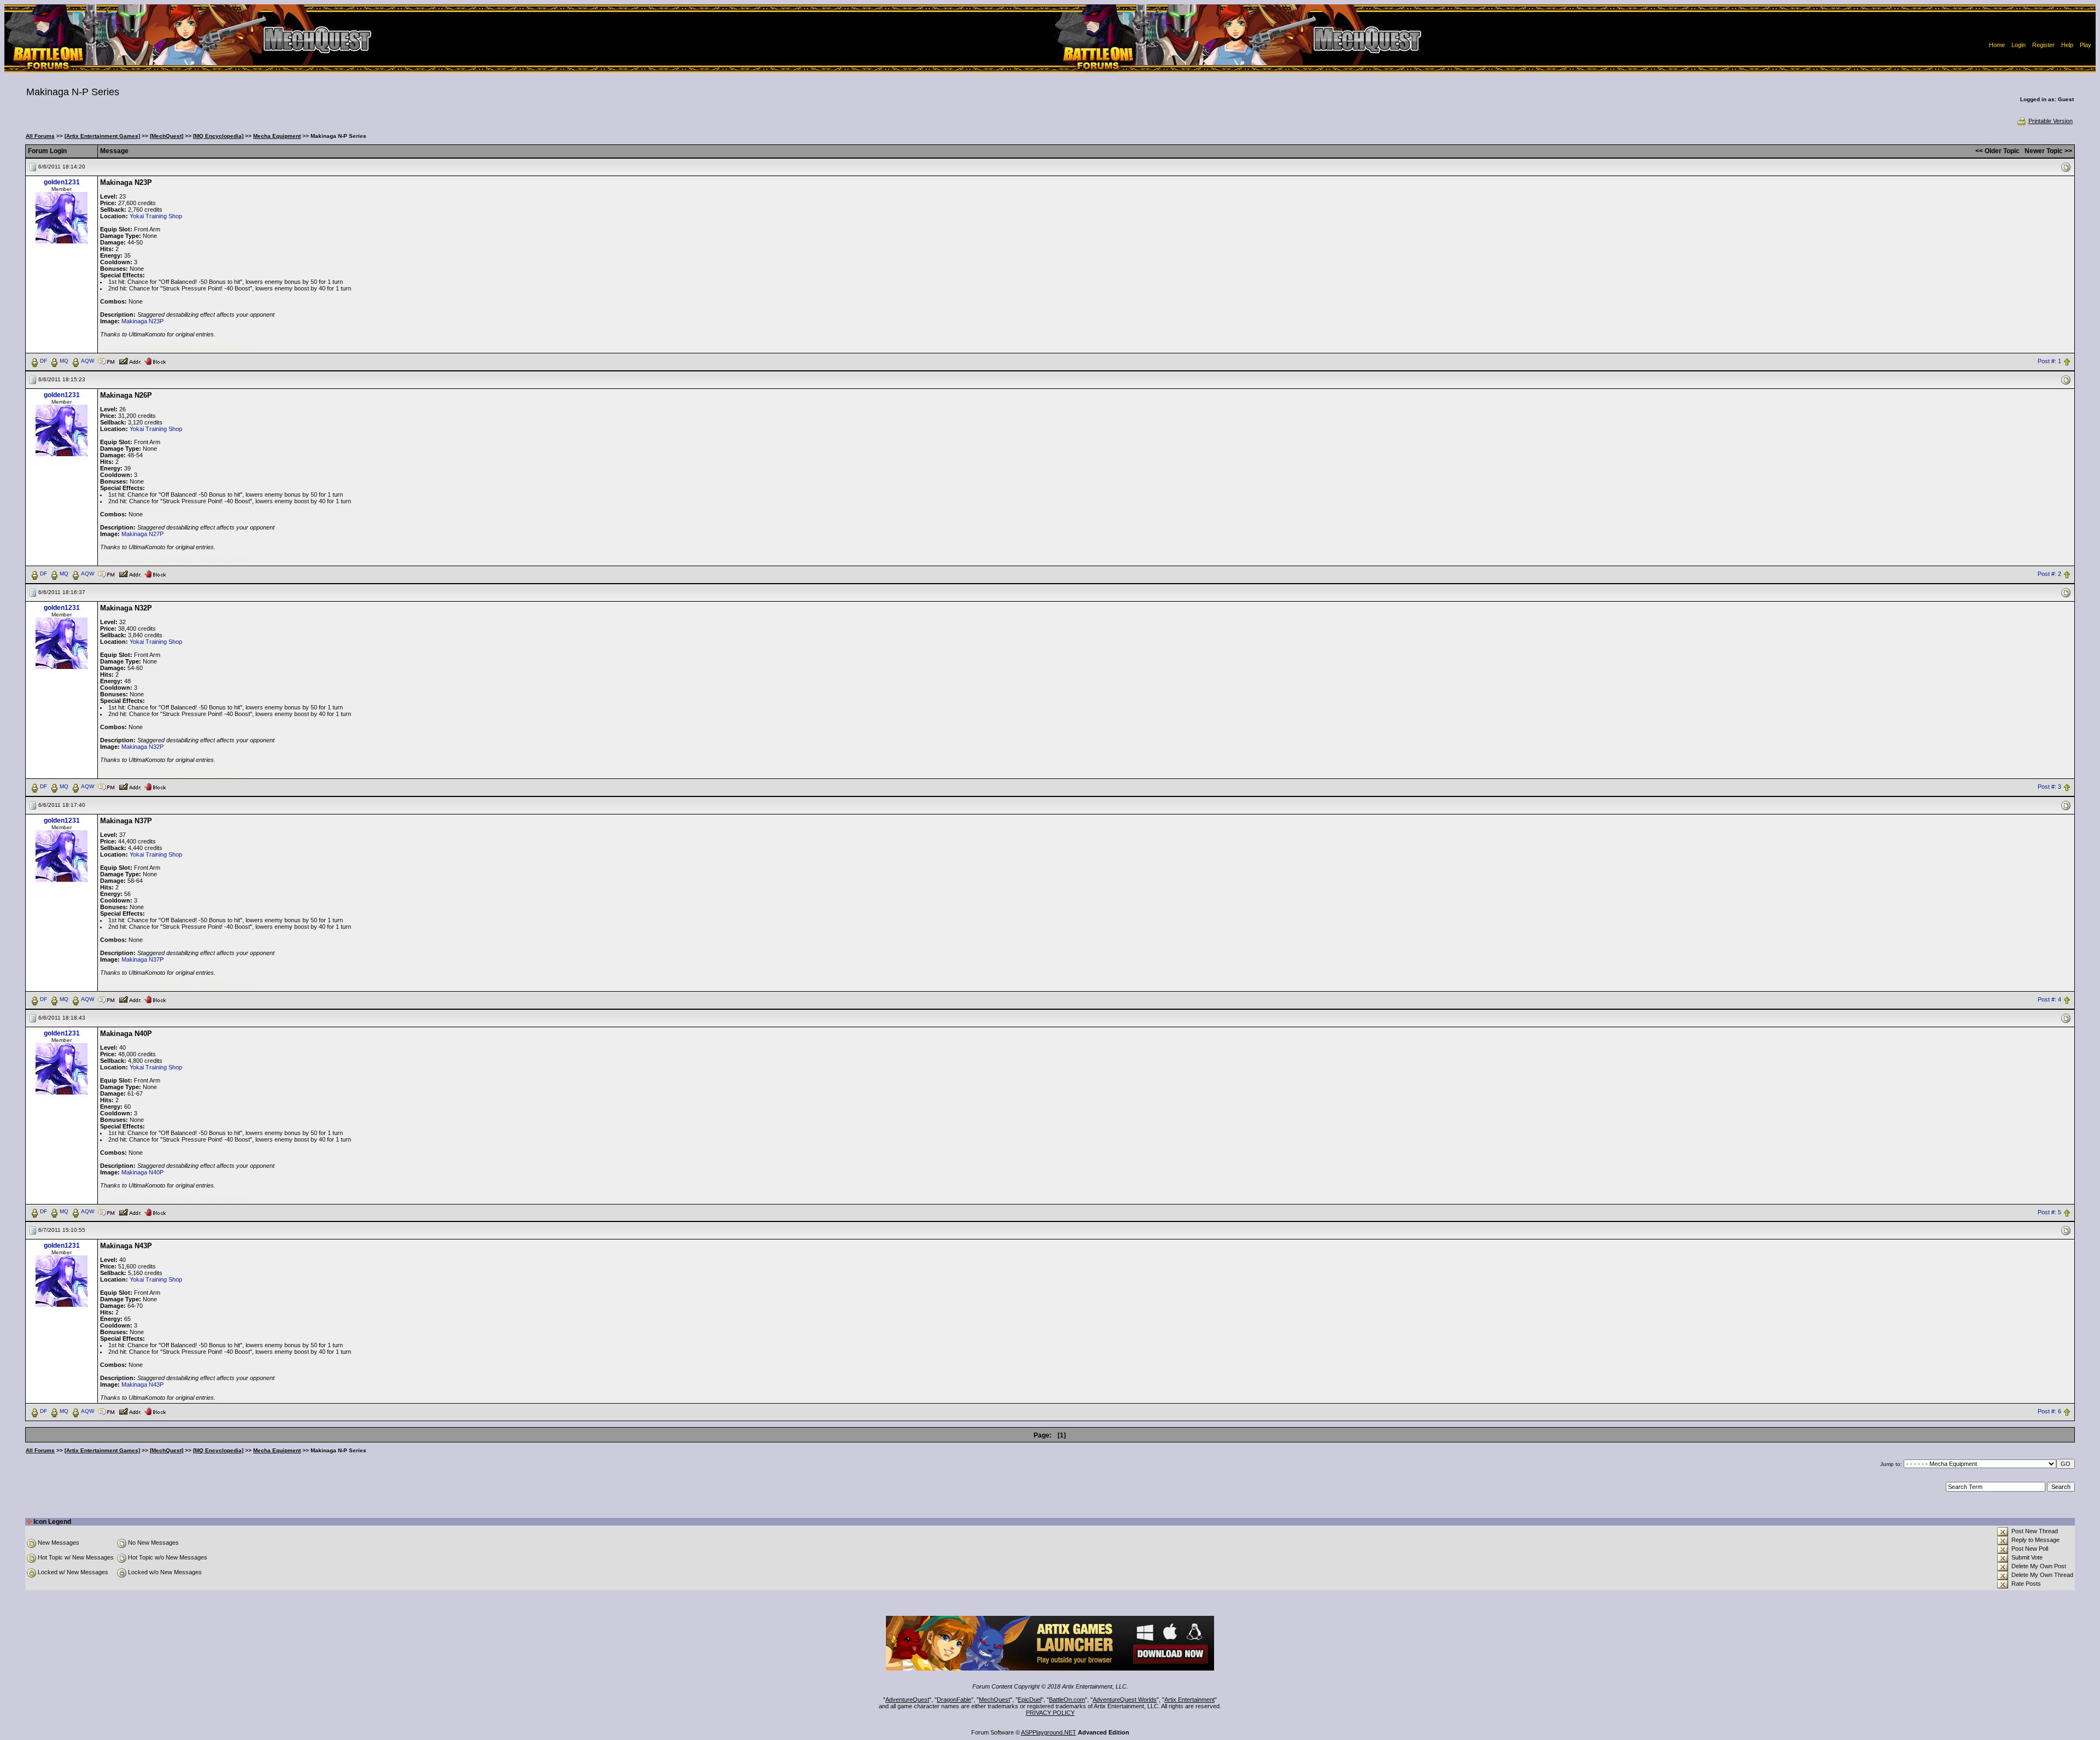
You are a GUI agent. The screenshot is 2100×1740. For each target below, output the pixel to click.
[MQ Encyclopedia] (218, 136)
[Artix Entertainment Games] (102, 136)
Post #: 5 (2049, 1212)
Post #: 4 (2049, 999)
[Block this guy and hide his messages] (155, 360)
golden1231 (62, 182)
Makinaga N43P (142, 1384)
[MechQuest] (167, 136)
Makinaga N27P (142, 534)
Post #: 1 (2049, 361)
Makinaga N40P (142, 1172)
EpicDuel (1029, 1700)
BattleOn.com (1067, 1700)
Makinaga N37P (142, 959)
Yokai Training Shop (156, 216)
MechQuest (994, 1700)
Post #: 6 (2049, 1412)
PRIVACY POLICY (1050, 1713)
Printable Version (2051, 121)
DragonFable (954, 1700)
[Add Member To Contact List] (130, 360)
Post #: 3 (2049, 787)
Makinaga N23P (142, 321)
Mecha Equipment (277, 136)
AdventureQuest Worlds (1125, 1700)
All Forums (40, 136)
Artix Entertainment (1189, 1700)
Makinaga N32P (142, 747)
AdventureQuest (907, 1700)
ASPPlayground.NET (1049, 1732)
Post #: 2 (2049, 574)
